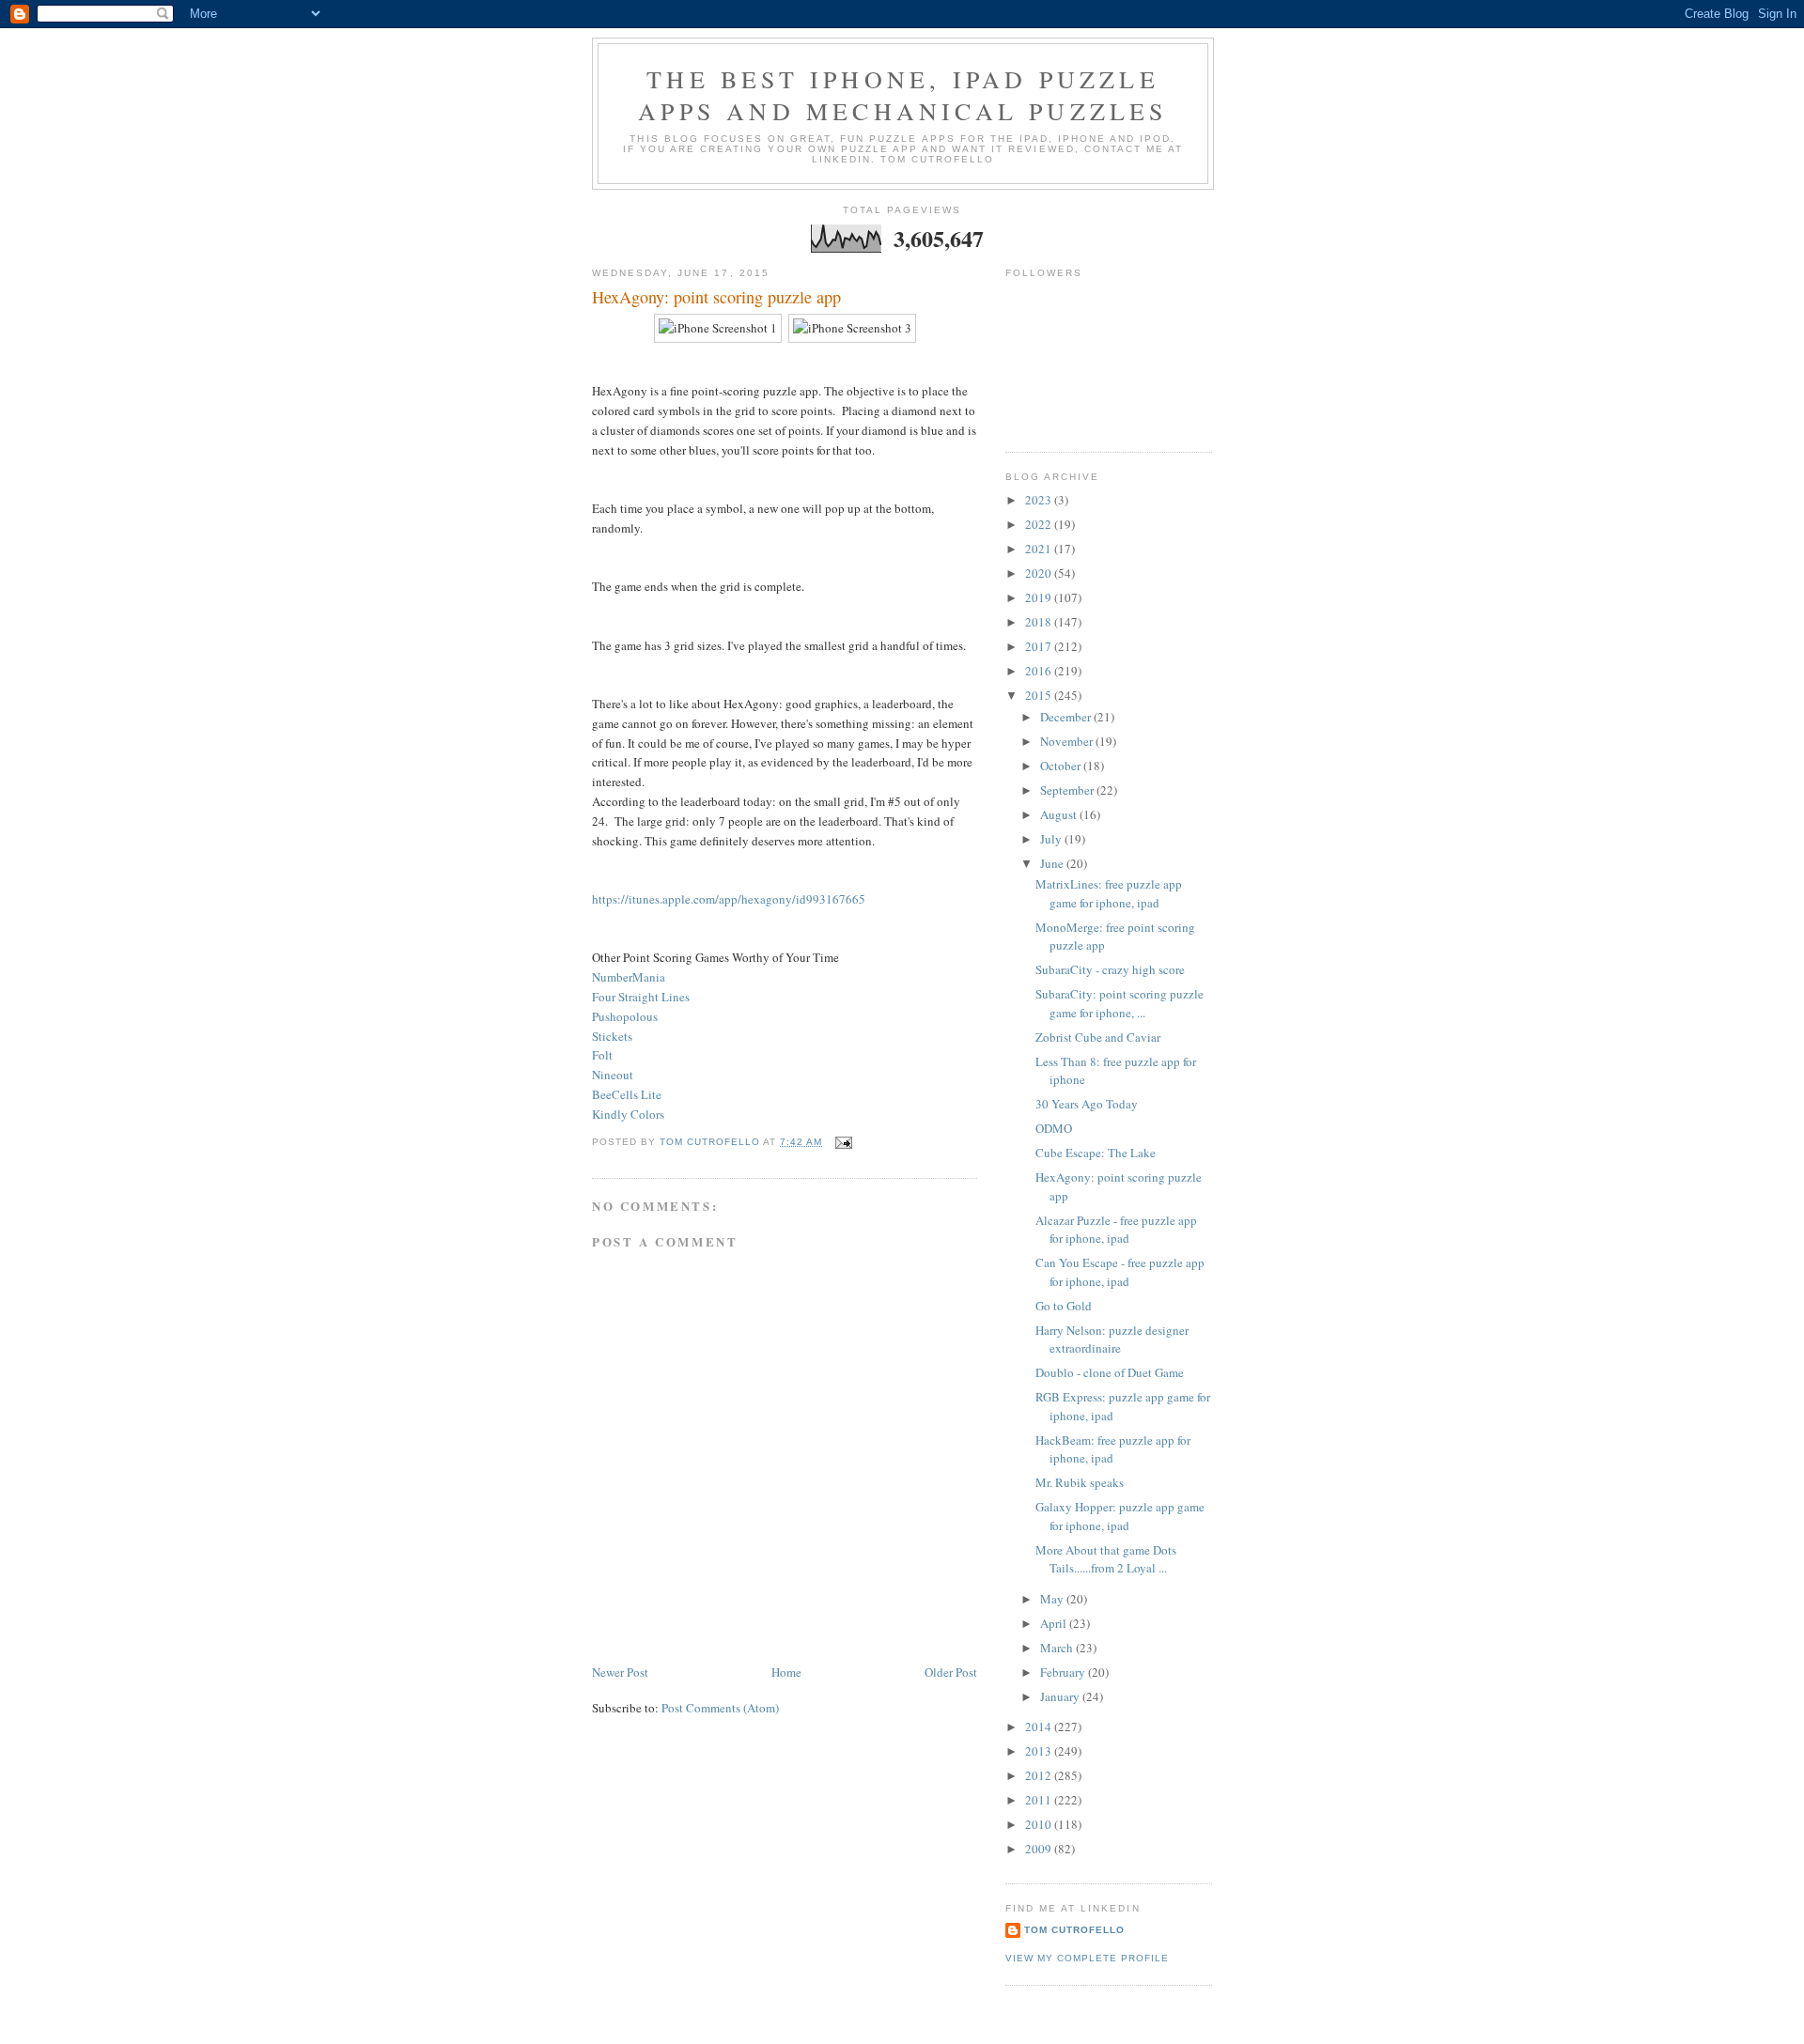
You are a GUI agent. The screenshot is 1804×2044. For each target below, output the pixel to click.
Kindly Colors (628, 1114)
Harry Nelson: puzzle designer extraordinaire (1112, 1339)
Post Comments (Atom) (720, 1708)
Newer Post (620, 1672)
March (1058, 1648)
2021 (1040, 549)
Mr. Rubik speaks (1080, 1482)
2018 (1040, 622)
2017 (1040, 646)
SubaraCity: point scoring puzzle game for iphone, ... (1120, 1003)
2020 (1040, 573)
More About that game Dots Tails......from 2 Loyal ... (1106, 1559)
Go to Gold (1064, 1306)
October (1062, 766)
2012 (1040, 1775)
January (1061, 1696)
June (1053, 863)
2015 (1040, 695)
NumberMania (629, 977)
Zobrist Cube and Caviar (1098, 1037)
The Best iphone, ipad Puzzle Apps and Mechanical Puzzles (902, 95)
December (1067, 717)
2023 (1040, 500)
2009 (1040, 1849)
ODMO (1054, 1128)
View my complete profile (1087, 1958)
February (1064, 1672)
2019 (1040, 597)
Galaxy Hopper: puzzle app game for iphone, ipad (1120, 1516)
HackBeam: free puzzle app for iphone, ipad (1113, 1449)
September (1068, 790)
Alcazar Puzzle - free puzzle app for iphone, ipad (1116, 1230)
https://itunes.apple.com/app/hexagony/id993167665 (729, 899)
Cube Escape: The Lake (1096, 1153)
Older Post (951, 1672)
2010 (1040, 1824)
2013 (1040, 1751)
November (1068, 741)
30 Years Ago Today (1087, 1104)
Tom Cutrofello (1074, 1930)
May (1053, 1599)
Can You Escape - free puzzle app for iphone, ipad (1120, 1272)
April (1055, 1623)
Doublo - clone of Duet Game (1110, 1372)
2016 (1040, 671)
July (1052, 839)
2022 (1040, 524)
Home (786, 1672)
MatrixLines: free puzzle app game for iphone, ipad (1109, 893)
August (1060, 814)
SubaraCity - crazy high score (1110, 969)
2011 (1040, 1800)
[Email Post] (843, 1142)
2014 (1040, 1727)
